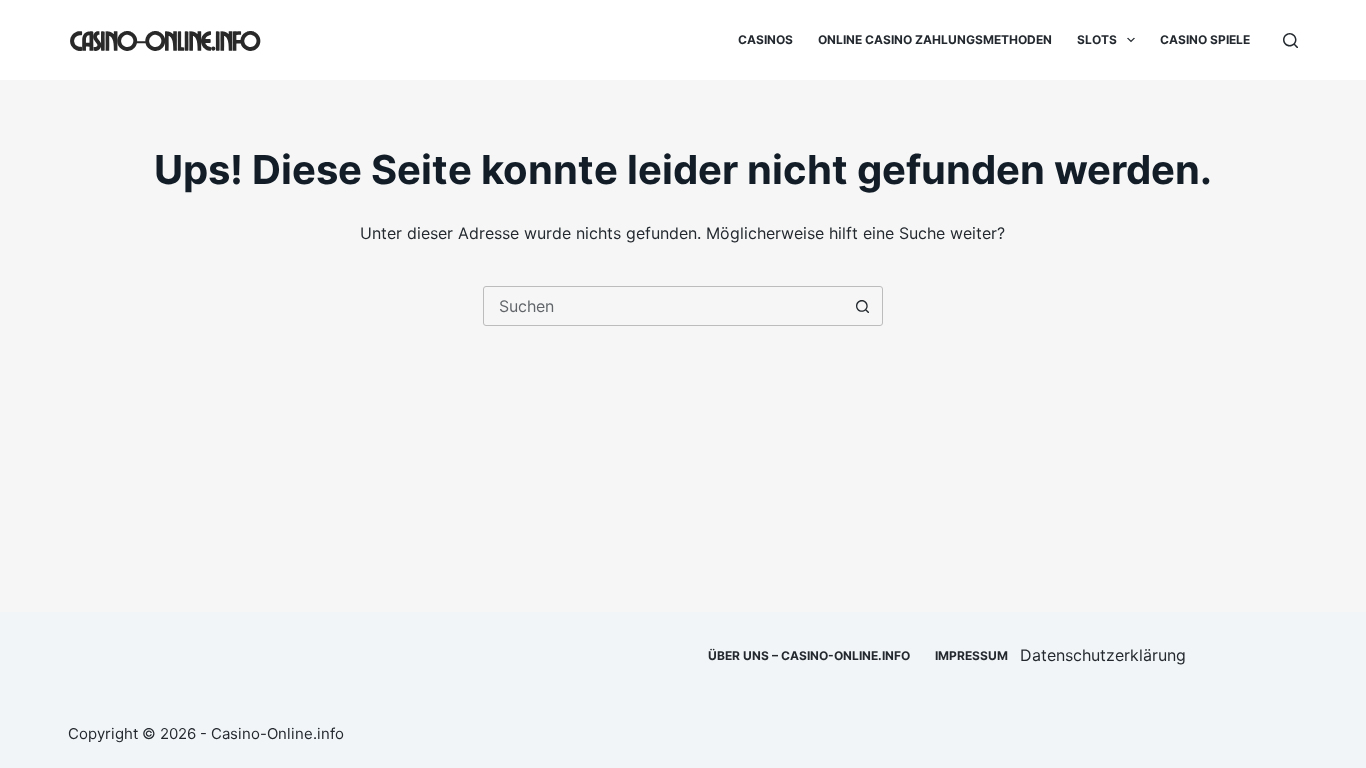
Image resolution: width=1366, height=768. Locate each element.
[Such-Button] (863, 306)
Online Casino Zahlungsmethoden (935, 39)
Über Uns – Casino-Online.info (809, 655)
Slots (1097, 39)
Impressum (971, 655)
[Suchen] (1290, 40)
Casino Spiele (1205, 39)
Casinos (765, 39)
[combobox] (664, 306)
